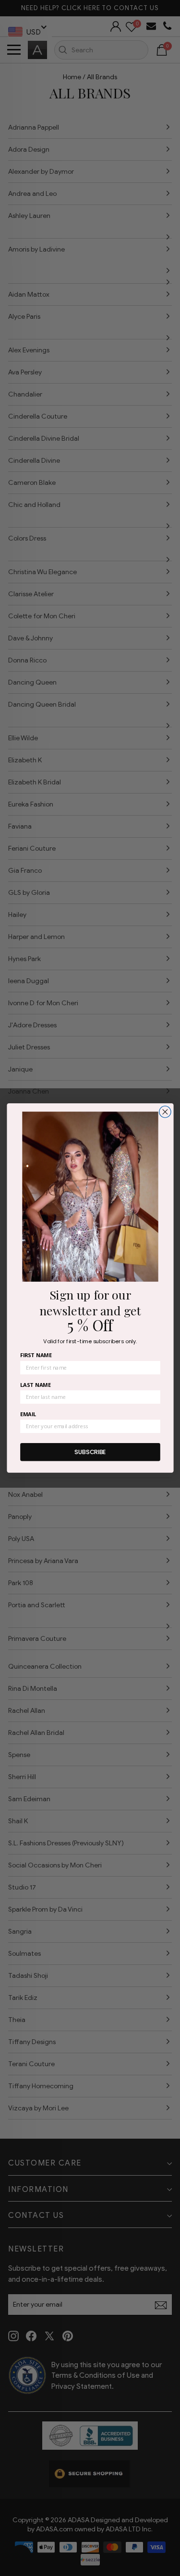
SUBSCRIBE (90, 1452)
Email (28, 1414)
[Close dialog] (165, 1112)
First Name (36, 1355)
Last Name (35, 1385)
